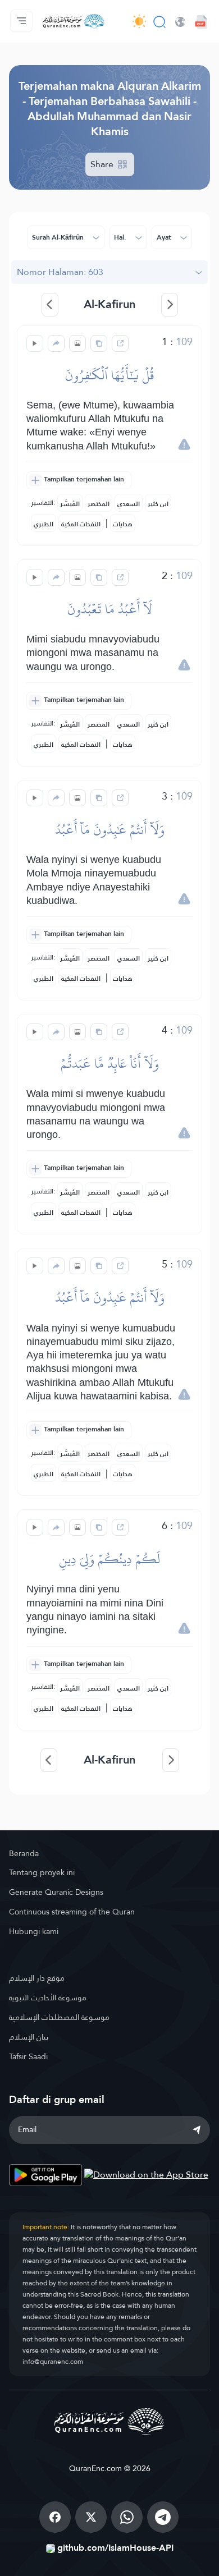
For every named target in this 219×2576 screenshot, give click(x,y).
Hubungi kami (34, 1931)
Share (103, 164)
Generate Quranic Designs (56, 1892)
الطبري (44, 524)
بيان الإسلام (29, 2037)
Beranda (24, 1853)
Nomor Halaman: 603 (60, 272)
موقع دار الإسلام (37, 1978)
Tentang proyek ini (42, 1872)
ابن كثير (158, 504)
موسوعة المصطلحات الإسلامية (59, 2017)
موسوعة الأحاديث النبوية (48, 1998)
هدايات (123, 524)
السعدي (129, 504)
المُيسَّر (70, 504)
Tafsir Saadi (28, 2056)
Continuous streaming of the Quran (72, 1912)
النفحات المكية (81, 524)
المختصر (99, 504)
